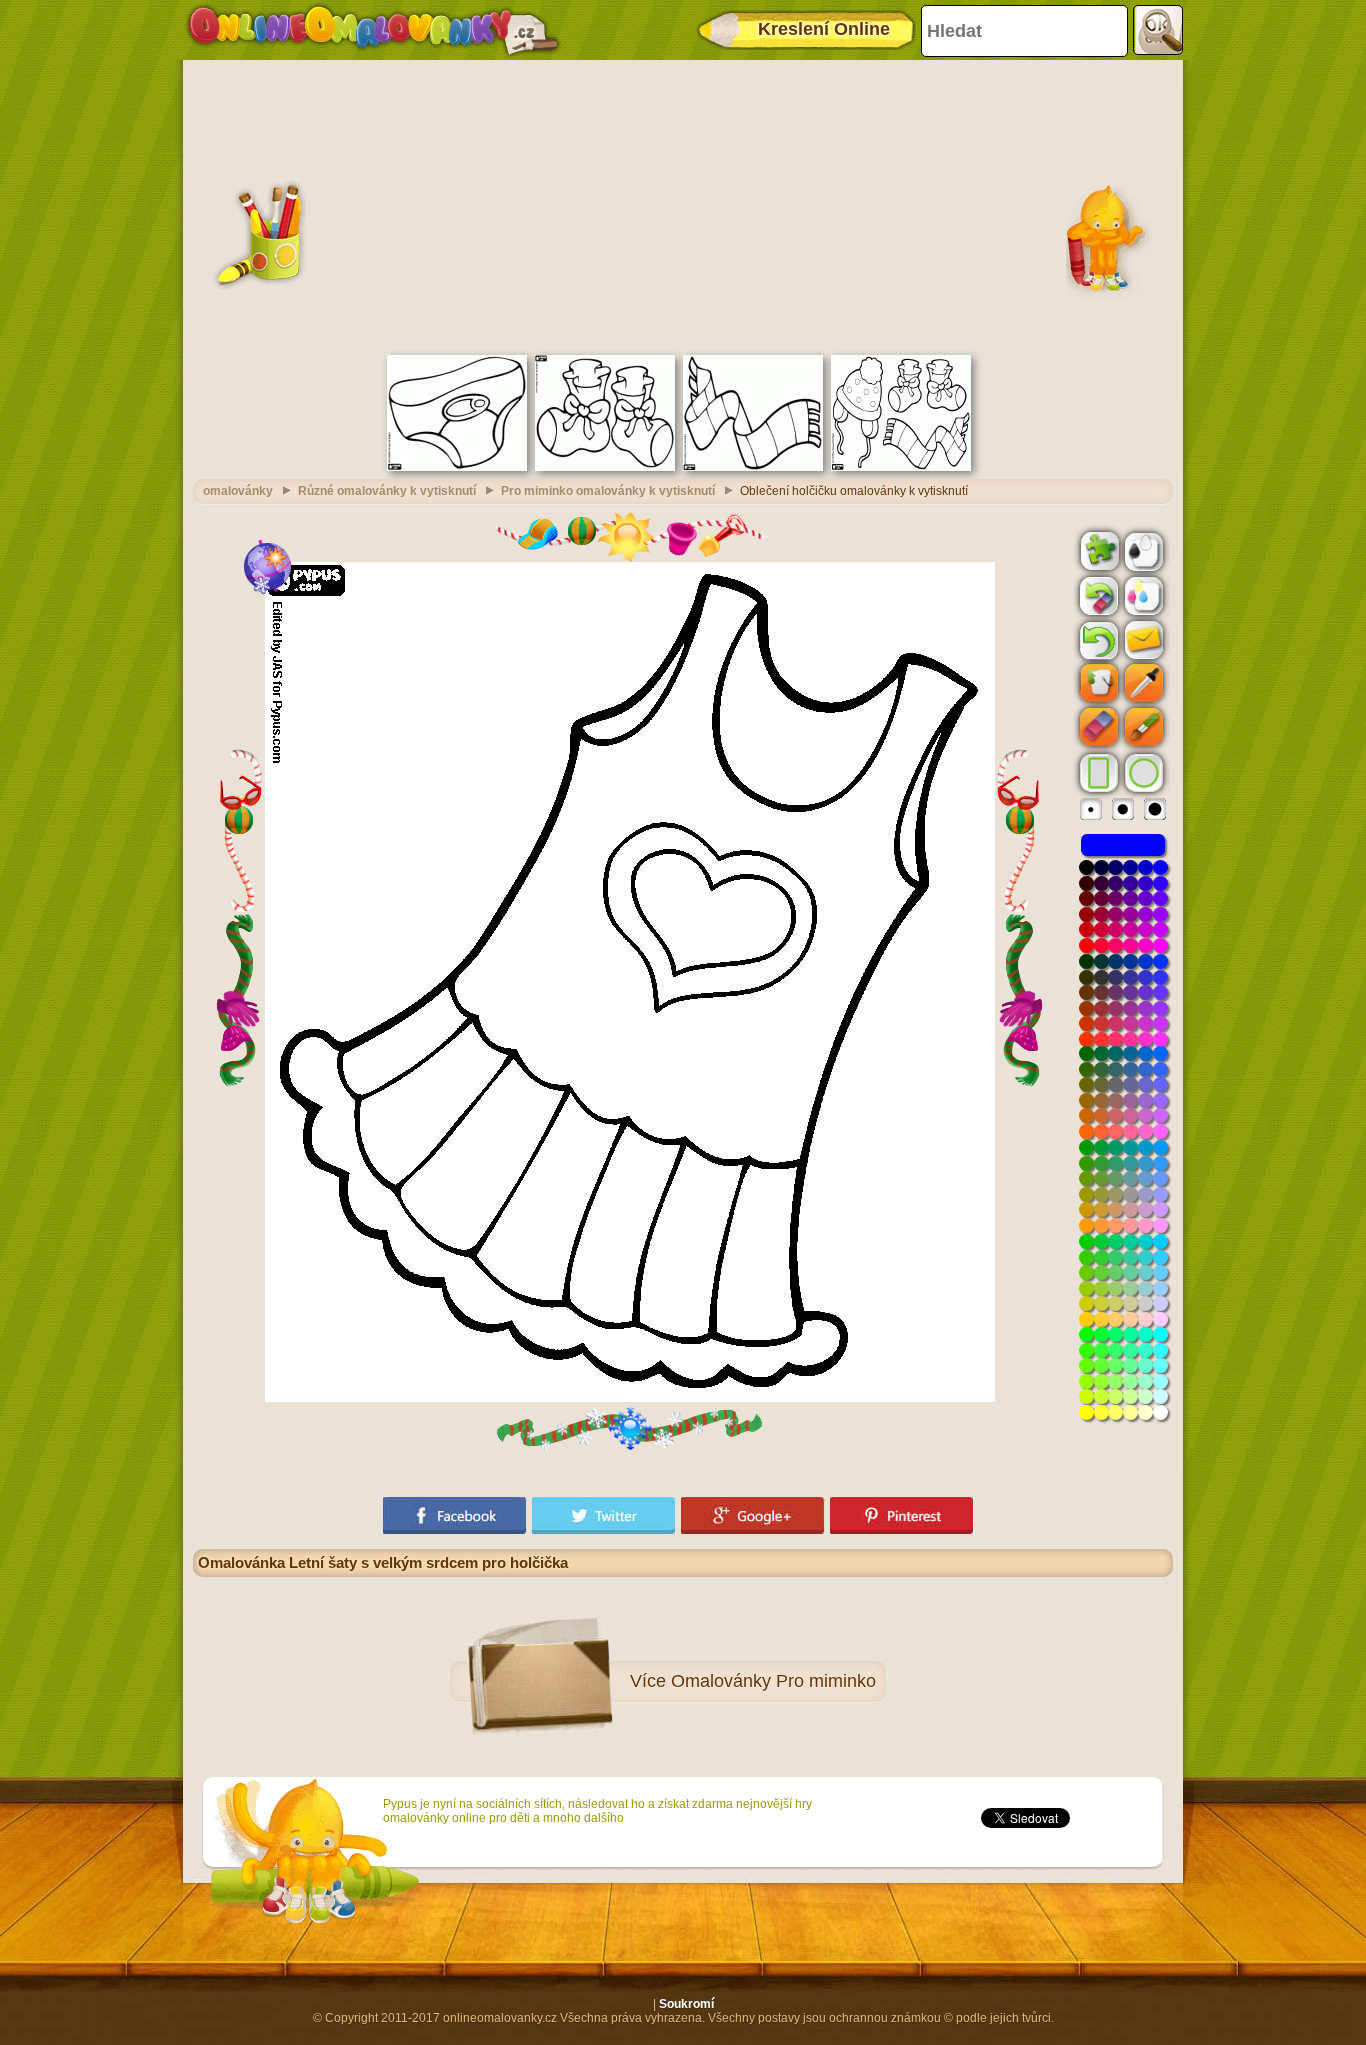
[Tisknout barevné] (1142, 595)
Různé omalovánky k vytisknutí (387, 491)
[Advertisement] (683, 205)
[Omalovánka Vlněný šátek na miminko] (753, 467)
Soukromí (686, 2004)
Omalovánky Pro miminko (773, 1681)
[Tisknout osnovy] (1142, 550)
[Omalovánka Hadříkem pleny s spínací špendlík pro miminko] (457, 467)
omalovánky (238, 491)
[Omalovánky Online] (372, 30)
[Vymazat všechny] (1097, 596)
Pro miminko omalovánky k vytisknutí (608, 491)
